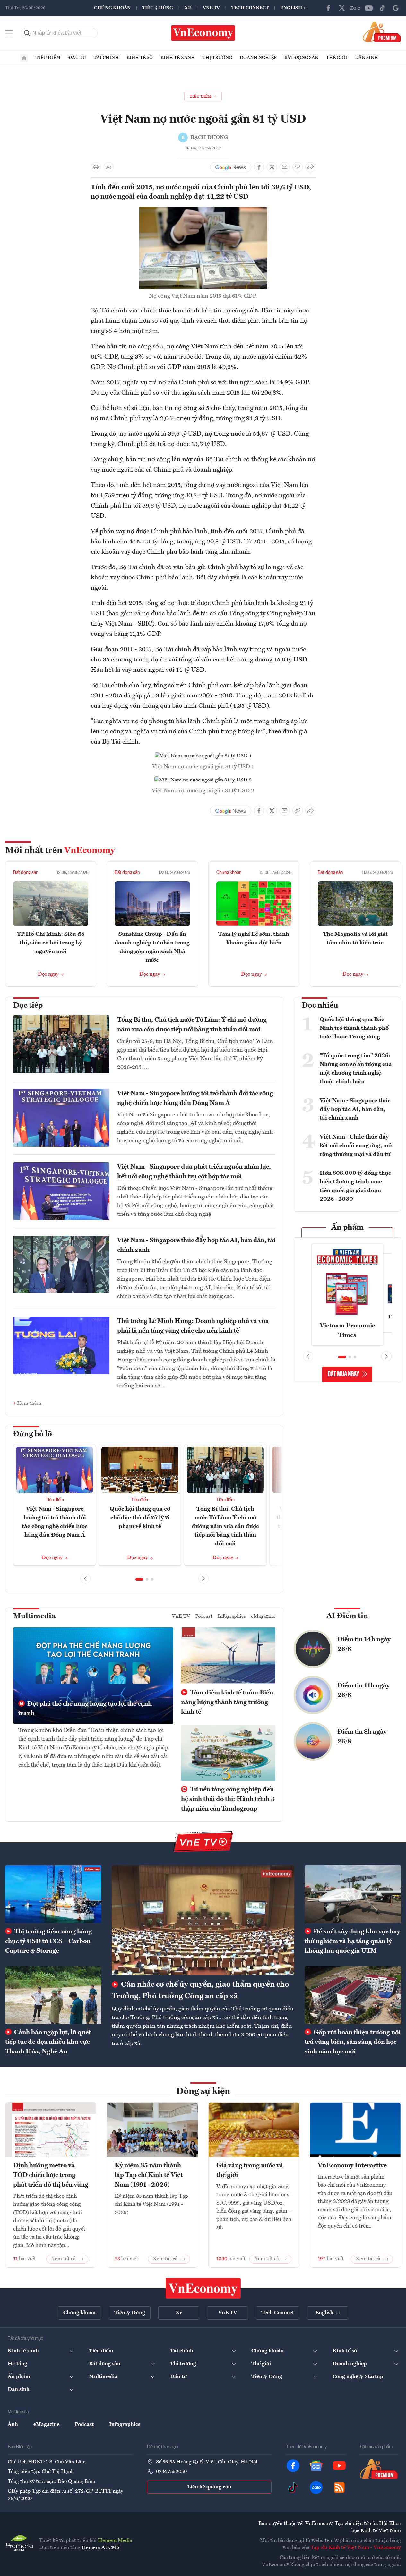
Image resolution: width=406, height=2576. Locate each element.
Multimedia (34, 1616)
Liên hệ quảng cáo (209, 2487)
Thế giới (337, 58)
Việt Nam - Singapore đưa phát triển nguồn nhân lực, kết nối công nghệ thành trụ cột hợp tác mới (194, 1172)
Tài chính (106, 58)
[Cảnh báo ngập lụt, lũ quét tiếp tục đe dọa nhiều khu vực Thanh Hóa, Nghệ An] (53, 1995)
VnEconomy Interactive (352, 2166)
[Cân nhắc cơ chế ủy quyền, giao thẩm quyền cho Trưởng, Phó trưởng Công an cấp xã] (203, 1920)
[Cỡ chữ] (109, 167)
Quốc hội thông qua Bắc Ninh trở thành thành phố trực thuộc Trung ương (354, 1028)
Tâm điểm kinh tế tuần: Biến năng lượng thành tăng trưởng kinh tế (227, 1702)
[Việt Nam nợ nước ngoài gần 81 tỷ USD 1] (203, 756)
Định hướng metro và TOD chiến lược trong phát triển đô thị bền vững (51, 2175)
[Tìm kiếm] (27, 33)
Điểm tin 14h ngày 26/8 (364, 1644)
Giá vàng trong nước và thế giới (250, 2171)
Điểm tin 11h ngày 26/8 (363, 1691)
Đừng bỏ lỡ (33, 1434)
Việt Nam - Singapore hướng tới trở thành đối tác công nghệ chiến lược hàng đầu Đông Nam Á (195, 1098)
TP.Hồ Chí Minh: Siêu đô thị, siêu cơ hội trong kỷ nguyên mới (51, 943)
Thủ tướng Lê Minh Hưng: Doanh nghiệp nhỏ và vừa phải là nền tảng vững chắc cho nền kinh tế (193, 1326)
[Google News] (396, 8)
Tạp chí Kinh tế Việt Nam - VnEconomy (356, 2548)
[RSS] (339, 2487)
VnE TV (211, 8)
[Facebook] (328, 8)
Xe (188, 8)
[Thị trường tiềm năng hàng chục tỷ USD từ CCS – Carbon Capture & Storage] (53, 1894)
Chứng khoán (112, 8)
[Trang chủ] (24, 58)
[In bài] (96, 167)
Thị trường (217, 58)
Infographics (232, 1616)
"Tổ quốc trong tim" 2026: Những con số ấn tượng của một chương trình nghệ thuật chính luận (356, 1069)
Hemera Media (115, 2541)
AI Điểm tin (347, 1616)
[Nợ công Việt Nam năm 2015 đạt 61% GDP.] (203, 211)
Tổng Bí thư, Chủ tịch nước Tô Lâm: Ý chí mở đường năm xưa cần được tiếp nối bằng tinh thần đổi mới (192, 1025)
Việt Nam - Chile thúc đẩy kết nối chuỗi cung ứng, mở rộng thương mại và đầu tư (356, 1146)
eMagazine (263, 1616)
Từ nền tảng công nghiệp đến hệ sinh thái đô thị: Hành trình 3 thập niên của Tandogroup (228, 1799)
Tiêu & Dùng (158, 8)
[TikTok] (382, 8)
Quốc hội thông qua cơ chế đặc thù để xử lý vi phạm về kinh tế (140, 1518)
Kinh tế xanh (178, 58)
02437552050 (171, 2472)
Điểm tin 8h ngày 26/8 (362, 1737)
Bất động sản (301, 58)
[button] (139, 1579)
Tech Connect (250, 8)
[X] (342, 8)
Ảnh (13, 2425)
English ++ (294, 8)
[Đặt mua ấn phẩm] (382, 32)
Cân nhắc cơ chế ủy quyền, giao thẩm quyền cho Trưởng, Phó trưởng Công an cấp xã (200, 1991)
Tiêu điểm (48, 58)
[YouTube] (369, 8)
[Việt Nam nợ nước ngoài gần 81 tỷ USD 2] (203, 780)
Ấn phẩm (347, 1228)
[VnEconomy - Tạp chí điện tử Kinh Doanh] (203, 2288)
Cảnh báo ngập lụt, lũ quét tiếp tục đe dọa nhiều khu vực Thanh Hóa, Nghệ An (48, 2042)
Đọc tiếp (28, 1006)
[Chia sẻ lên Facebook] (259, 167)
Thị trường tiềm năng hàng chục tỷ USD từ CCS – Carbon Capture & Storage (48, 1941)
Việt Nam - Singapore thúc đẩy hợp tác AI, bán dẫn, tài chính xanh (196, 1245)
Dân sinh (367, 58)
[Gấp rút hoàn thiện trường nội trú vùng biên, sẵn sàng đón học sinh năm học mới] (353, 1995)
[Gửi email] (285, 167)
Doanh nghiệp (258, 58)
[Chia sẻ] (310, 167)
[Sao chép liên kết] (298, 167)
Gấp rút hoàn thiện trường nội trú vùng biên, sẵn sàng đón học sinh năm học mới (353, 2042)
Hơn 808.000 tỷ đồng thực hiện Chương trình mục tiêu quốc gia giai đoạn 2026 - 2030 (355, 1186)
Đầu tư (77, 58)
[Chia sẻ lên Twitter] (272, 167)
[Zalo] (355, 8)
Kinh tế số (140, 58)
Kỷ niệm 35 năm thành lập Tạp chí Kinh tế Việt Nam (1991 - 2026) (149, 2175)
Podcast (204, 1616)
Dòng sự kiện (203, 2092)
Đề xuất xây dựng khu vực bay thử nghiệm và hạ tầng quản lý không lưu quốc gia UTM (352, 1941)
